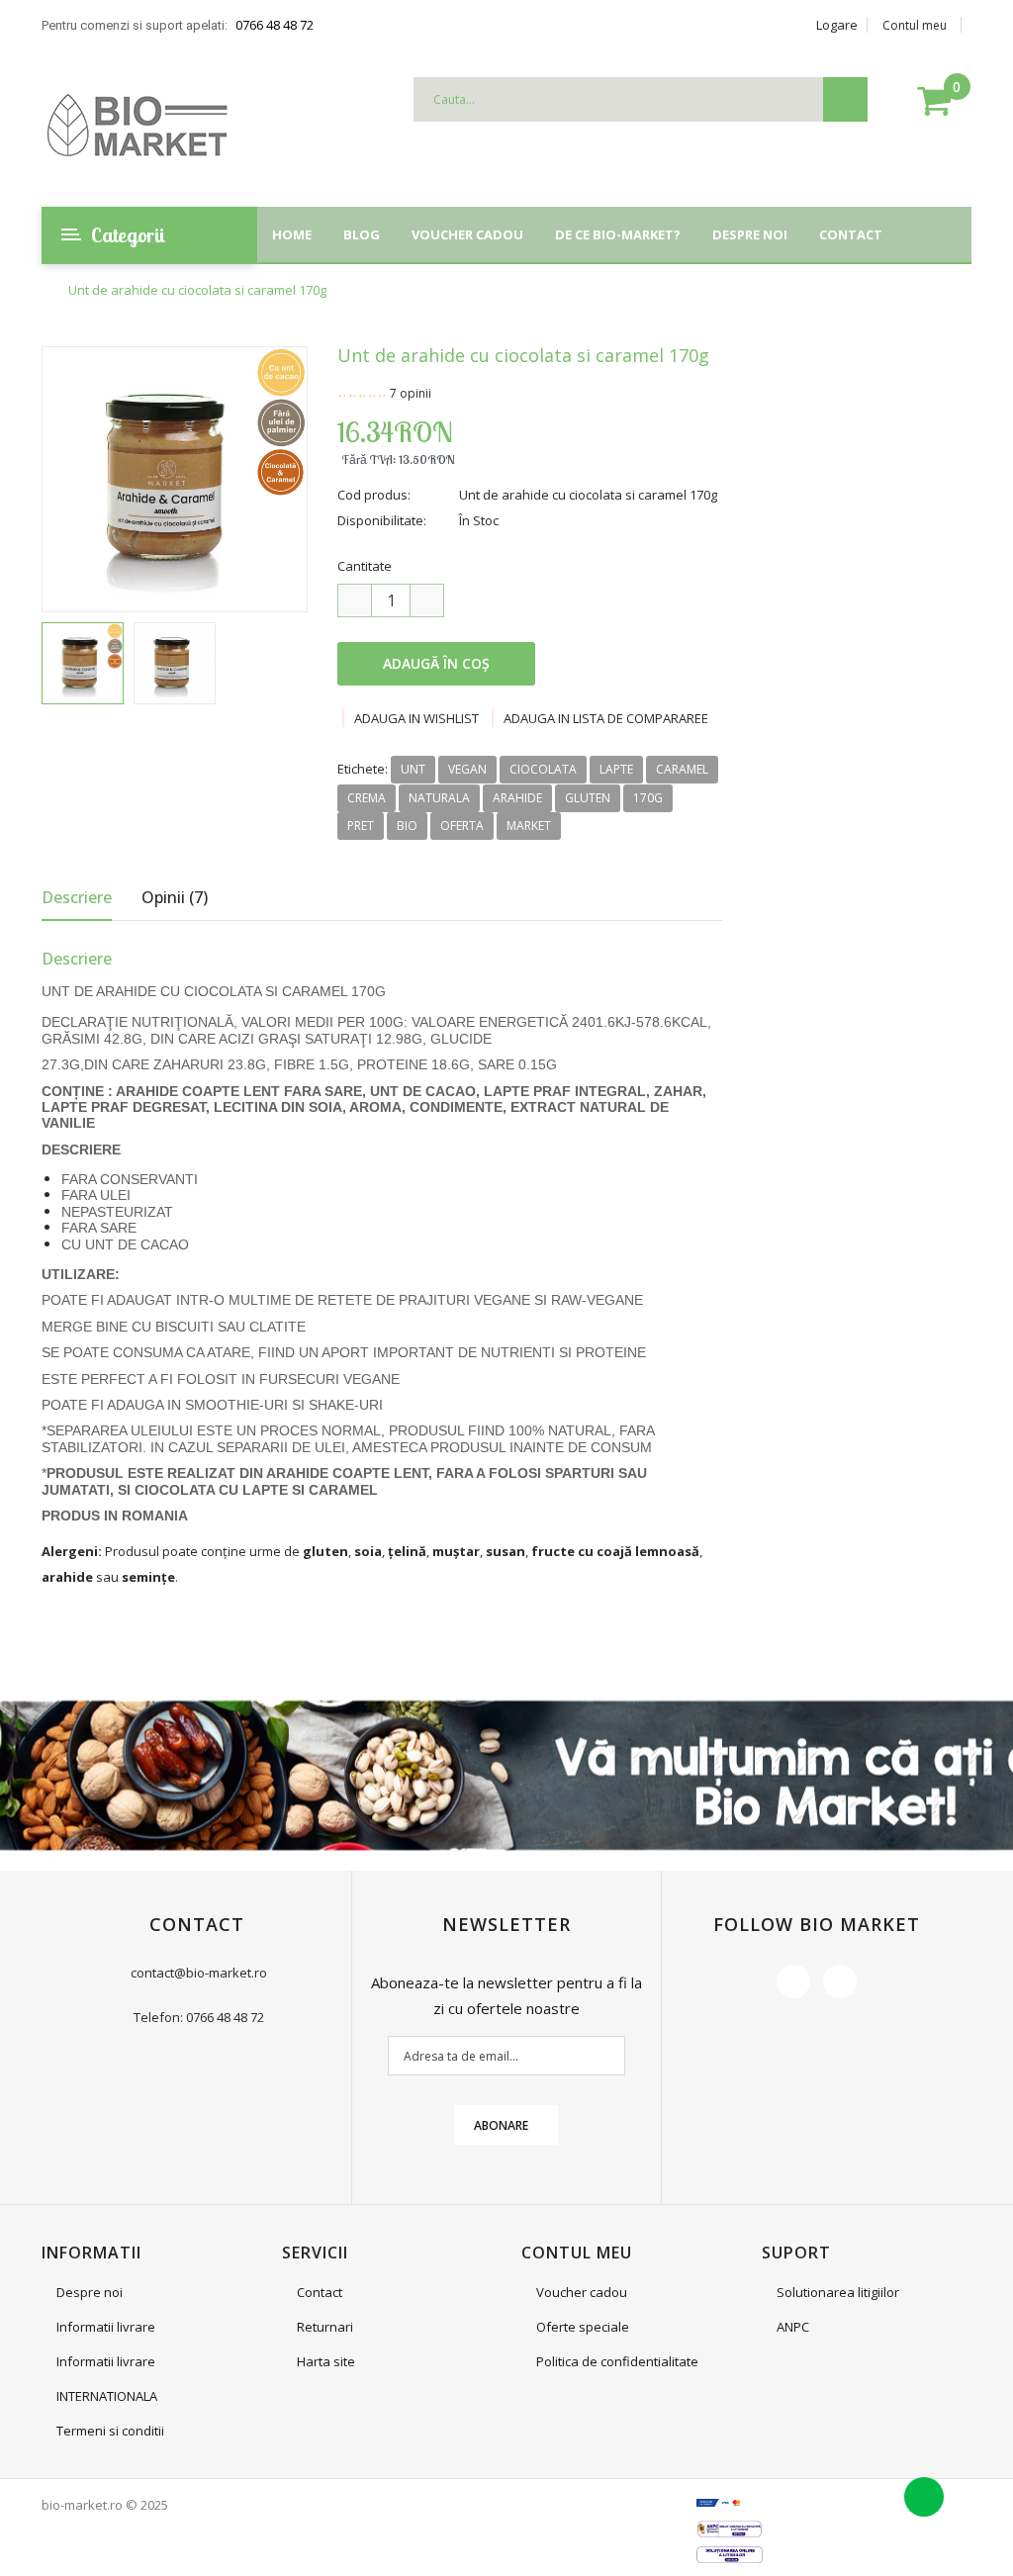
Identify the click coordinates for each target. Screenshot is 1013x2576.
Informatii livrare (106, 2327)
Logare (837, 25)
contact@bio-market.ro (199, 1973)
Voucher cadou (582, 2292)
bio (407, 826)
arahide (517, 798)
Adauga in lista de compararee (606, 718)
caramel (682, 769)
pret (361, 826)
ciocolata (543, 769)
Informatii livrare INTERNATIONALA (107, 2379)
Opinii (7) (175, 897)
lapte (616, 769)
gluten (588, 798)
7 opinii (411, 393)
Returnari (325, 2327)
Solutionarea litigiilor (838, 2292)
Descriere (77, 897)
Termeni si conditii (110, 2431)
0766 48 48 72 (275, 25)
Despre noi (90, 2292)
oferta (462, 826)
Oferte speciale (583, 2327)
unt (413, 769)
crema (367, 798)
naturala (439, 798)
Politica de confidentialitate (617, 2361)
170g (648, 798)
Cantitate (365, 566)
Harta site (326, 2361)
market (529, 826)
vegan (467, 769)
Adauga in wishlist (416, 718)
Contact (320, 2292)
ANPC (793, 2327)
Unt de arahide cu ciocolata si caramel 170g (197, 290)
